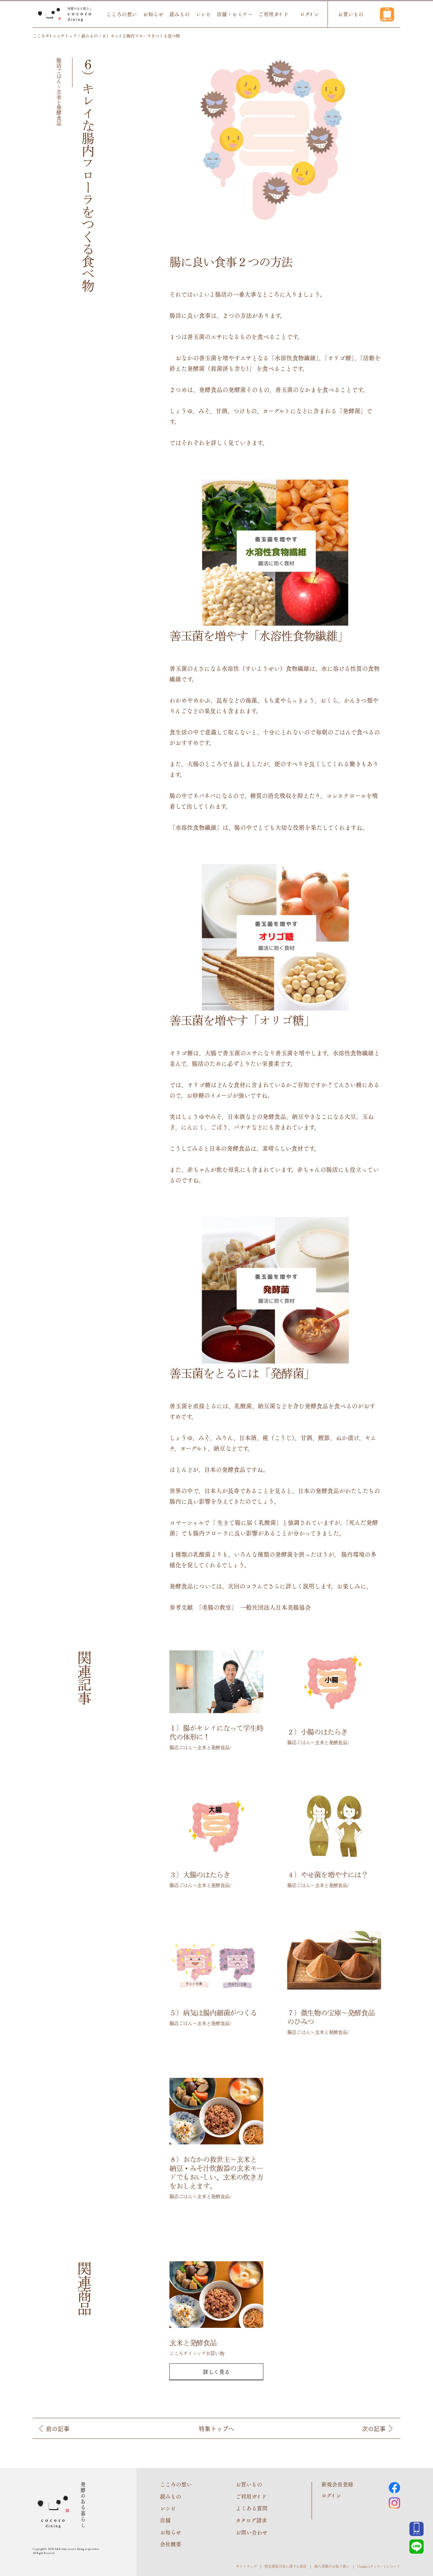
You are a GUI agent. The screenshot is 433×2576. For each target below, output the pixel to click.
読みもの (180, 14)
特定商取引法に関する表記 (286, 2566)
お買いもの (351, 14)
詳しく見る (216, 2372)
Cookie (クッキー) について (379, 2566)
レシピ (203, 14)
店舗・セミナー (235, 14)
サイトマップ (246, 2566)
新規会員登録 (337, 2484)
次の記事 (374, 2429)
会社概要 (171, 2544)
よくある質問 (252, 2508)
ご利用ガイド (273, 14)
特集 (216, 2429)
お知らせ (153, 14)
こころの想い (122, 14)
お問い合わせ (252, 2532)
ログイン (309, 14)
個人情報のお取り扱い (332, 2566)
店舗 (165, 2520)
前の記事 (58, 2429)
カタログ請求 (251, 2520)
